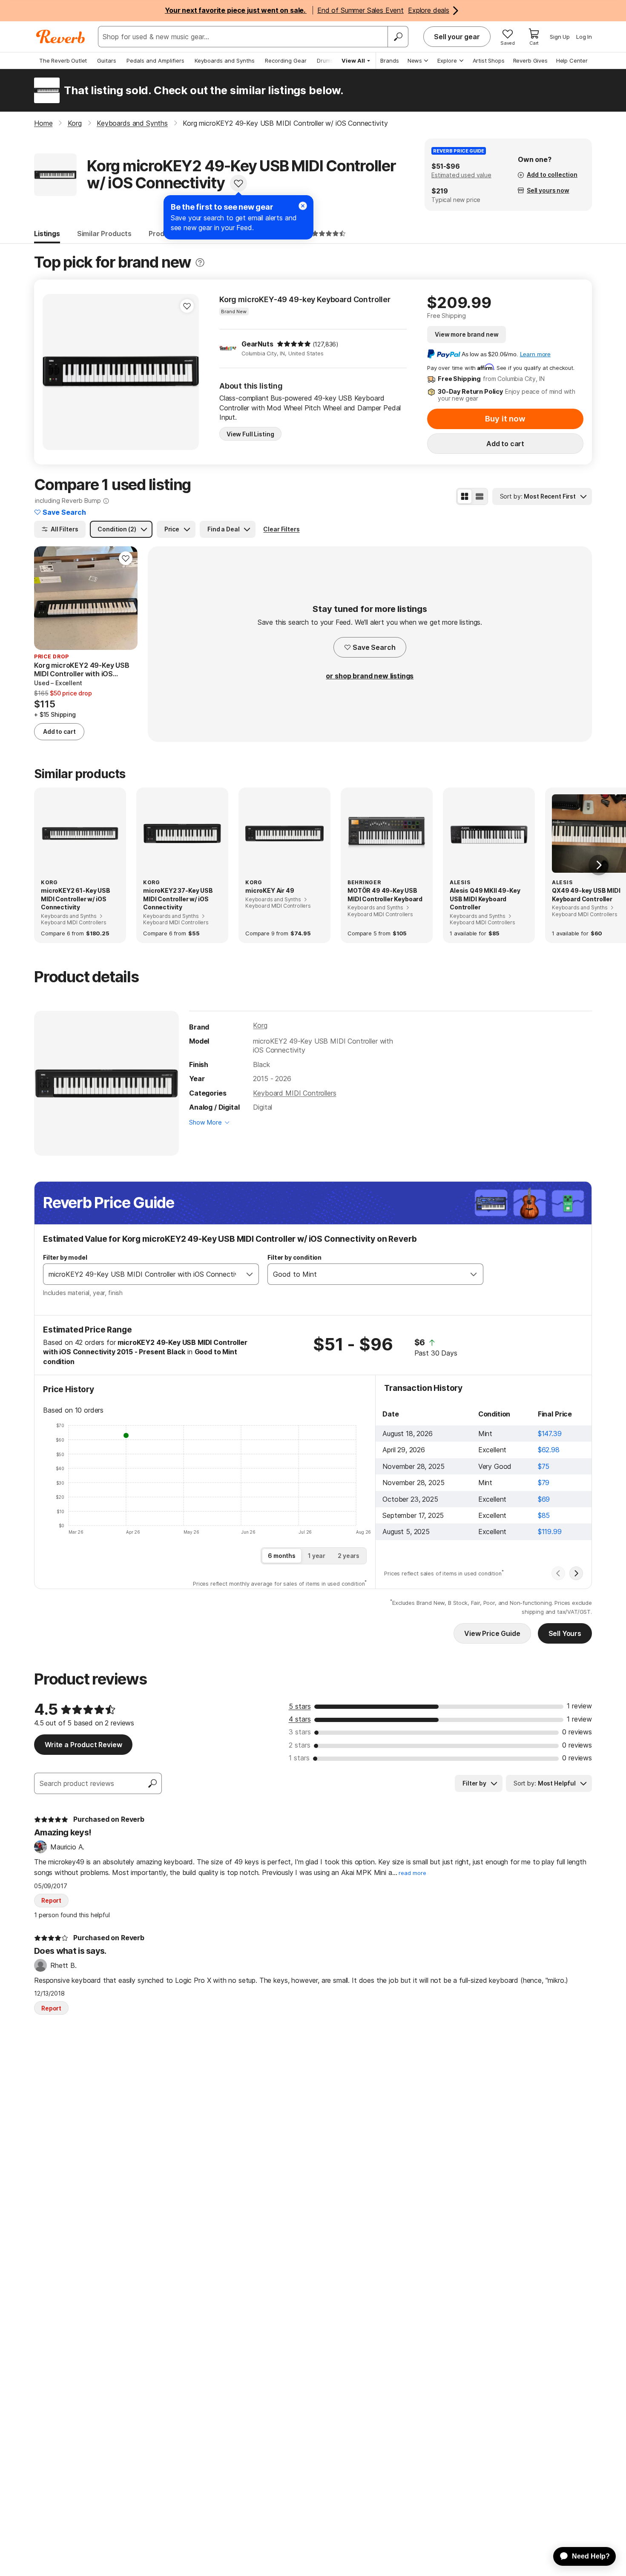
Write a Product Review (83, 1745)
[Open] (250, 1274)
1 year (317, 1556)
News (415, 61)
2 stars (300, 1745)
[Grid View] (465, 496)
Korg (260, 1025)
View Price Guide (492, 1633)
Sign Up (560, 37)
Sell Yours (565, 1633)
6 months (282, 1556)
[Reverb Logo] (61, 37)
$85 (544, 1515)
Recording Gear (286, 61)
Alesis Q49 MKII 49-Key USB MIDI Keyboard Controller (485, 899)
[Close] (303, 206)
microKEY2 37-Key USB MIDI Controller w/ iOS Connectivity (178, 899)
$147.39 (550, 1434)
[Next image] (187, 372)
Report (51, 1900)
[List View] (480, 496)
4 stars (300, 1719)
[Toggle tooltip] (200, 263)
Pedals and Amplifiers (155, 61)
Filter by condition (294, 1257)
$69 (544, 1499)
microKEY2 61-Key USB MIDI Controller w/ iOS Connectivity (76, 899)
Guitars (107, 61)
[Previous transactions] (558, 1573)
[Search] (398, 37)
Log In (584, 37)
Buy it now (505, 419)
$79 (544, 1483)
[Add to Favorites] (238, 183)
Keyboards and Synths (225, 61)
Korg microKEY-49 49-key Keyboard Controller (305, 299)
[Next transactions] (576, 1573)
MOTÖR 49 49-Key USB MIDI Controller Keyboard (385, 895)
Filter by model (65, 1257)
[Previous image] (55, 372)
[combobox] (142, 1274)
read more (412, 1873)
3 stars (300, 1732)
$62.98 (549, 1450)
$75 (544, 1466)
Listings (47, 234)
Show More (205, 1122)
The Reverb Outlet (63, 61)
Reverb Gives (530, 61)
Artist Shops (489, 61)
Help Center (572, 61)
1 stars (299, 1758)
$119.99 (550, 1532)
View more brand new (467, 334)
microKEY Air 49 (270, 890)
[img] (294, 344)
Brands (390, 61)
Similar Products (104, 234)
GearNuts (257, 344)
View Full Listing (250, 434)
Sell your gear (457, 37)
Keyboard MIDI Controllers (294, 1093)
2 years (349, 1556)
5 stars (300, 1706)
